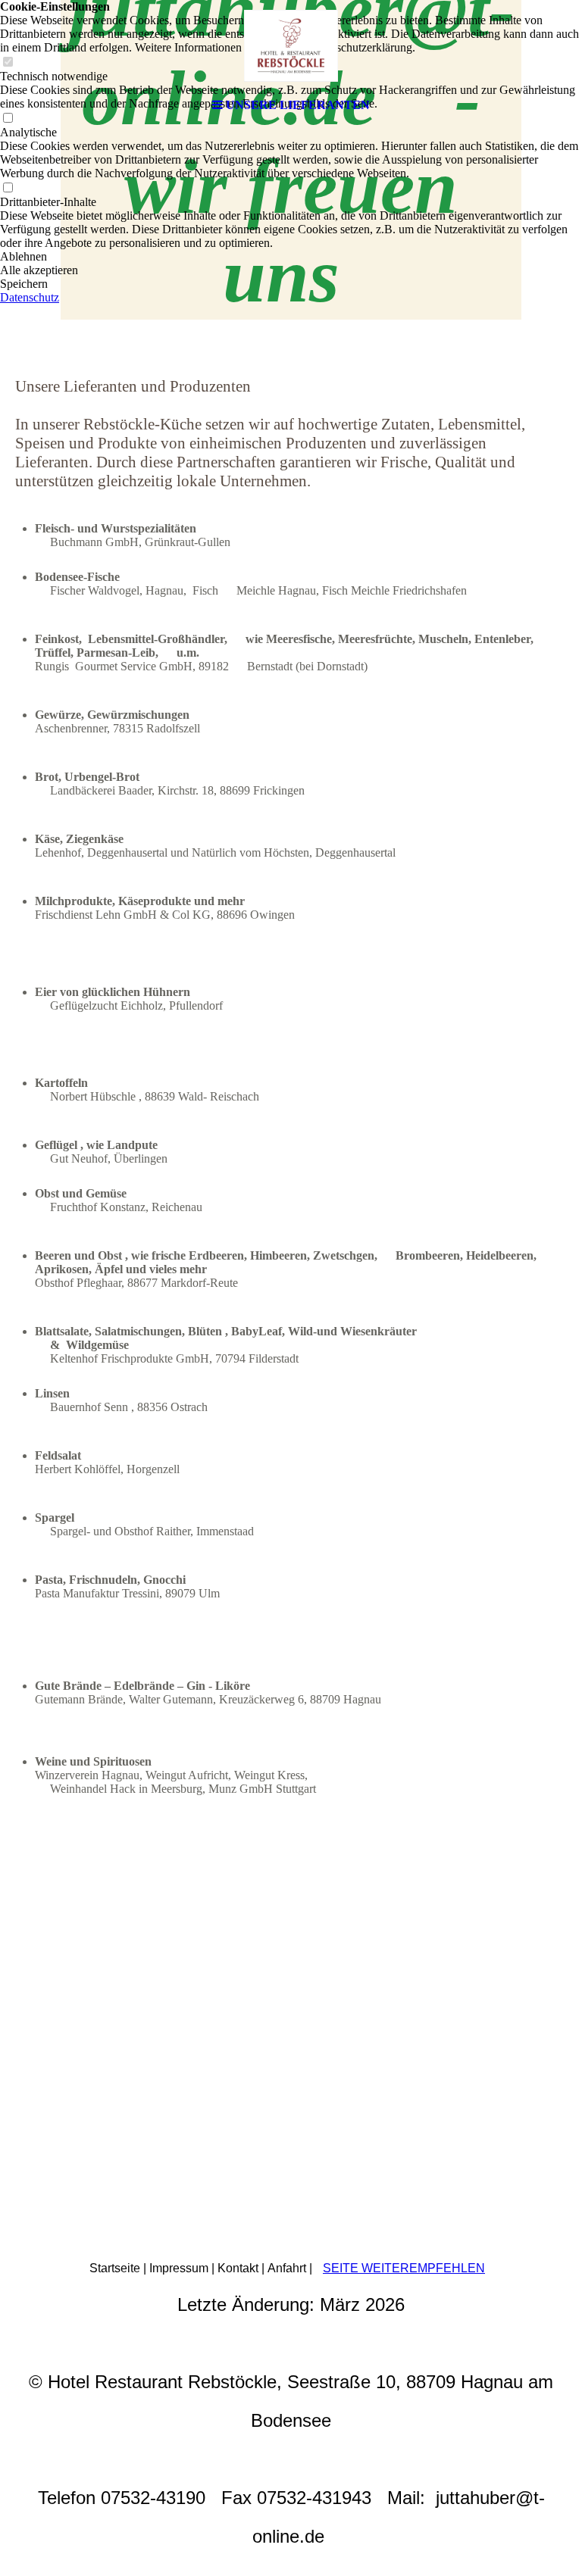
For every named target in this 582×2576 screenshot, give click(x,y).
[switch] (8, 188)
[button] (291, 257)
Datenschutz (30, 297)
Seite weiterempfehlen (404, 2268)
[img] (291, 45)
